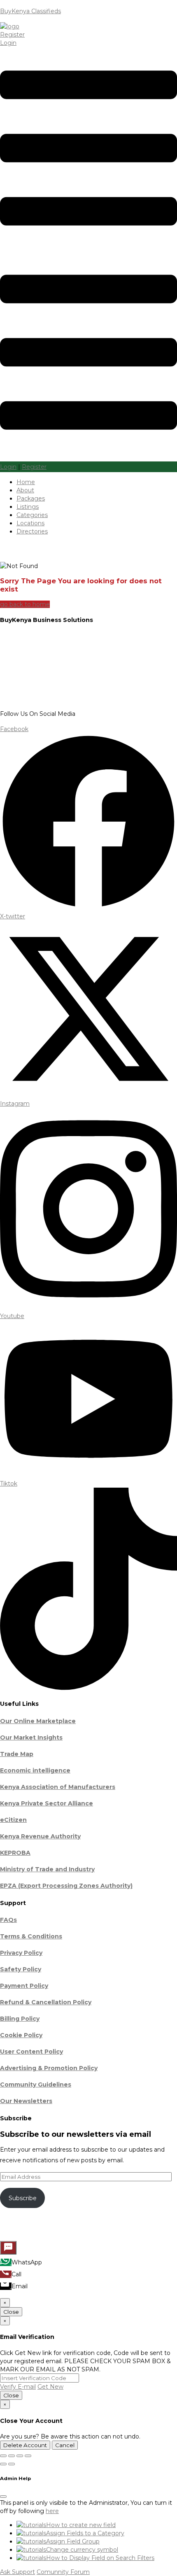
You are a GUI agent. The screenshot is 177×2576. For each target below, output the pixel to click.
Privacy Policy (21, 1953)
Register (12, 35)
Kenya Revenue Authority (40, 1836)
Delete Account (25, 2445)
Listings (28, 507)
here (52, 2511)
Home (26, 482)
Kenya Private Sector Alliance (47, 1803)
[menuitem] (6, 2262)
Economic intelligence (35, 1770)
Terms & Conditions (31, 1936)
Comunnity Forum (63, 2572)
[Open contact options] (8, 2248)
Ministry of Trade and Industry (47, 1869)
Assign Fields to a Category (85, 2533)
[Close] (3, 2497)
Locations (30, 523)
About (25, 490)
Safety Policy (21, 1969)
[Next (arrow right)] (12, 2464)
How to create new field (81, 2525)
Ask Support (17, 2572)
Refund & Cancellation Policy (46, 2002)
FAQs (8, 1920)
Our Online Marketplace (38, 1721)
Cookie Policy (21, 2035)
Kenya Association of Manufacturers (58, 1787)
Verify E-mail (18, 2387)
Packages (31, 498)
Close (11, 2312)
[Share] (20, 2456)
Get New (50, 2387)
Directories (32, 531)
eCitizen (13, 1820)
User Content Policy (31, 2052)
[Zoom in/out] (3, 2456)
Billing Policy (20, 2019)
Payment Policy (24, 1986)
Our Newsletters (26, 2101)
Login (8, 43)
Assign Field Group (73, 2541)
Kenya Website (104, 2230)
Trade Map (17, 1754)
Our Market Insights (31, 1738)
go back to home (25, 604)
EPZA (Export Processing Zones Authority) (66, 1886)
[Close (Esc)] (28, 2456)
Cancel (65, 2445)
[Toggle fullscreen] (12, 2456)
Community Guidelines (36, 2085)
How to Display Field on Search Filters (100, 2558)
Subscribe (23, 2198)
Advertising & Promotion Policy (49, 2068)
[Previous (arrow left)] (3, 2464)
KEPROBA (15, 1853)
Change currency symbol (82, 2550)
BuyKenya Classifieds (30, 11)
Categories (32, 515)
